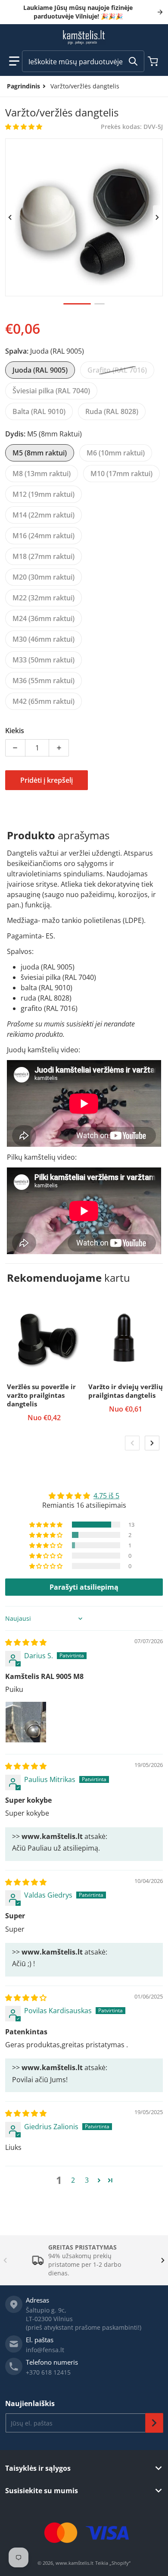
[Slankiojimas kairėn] (10, 217)
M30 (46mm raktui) (44, 639)
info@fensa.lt (45, 2350)
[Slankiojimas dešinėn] (158, 217)
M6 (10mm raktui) (116, 453)
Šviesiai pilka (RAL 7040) (51, 391)
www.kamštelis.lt (75, 2563)
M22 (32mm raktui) (44, 598)
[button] (14, 61)
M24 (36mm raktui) (44, 618)
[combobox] (83, 61)
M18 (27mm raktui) (44, 556)
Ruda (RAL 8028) (112, 411)
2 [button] (73, 2180)
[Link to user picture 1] (26, 1722)
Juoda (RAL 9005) (40, 370)
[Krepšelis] (154, 61)
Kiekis (15, 731)
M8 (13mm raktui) (42, 474)
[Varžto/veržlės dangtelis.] (77, 304)
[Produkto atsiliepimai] (24, 127)
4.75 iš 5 (106, 1496)
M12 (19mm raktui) (44, 494)
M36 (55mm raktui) (44, 681)
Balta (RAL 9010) (39, 411)
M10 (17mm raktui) (121, 474)
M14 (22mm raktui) (44, 515)
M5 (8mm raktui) (40, 453)
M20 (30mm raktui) (44, 577)
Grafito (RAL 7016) (117, 370)
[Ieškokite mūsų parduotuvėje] (133, 61)
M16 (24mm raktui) (44, 536)
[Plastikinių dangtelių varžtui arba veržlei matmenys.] (100, 304)
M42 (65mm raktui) (44, 701)
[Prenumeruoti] (154, 2423)
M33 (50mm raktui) (44, 660)
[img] (26, 1642)
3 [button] (87, 2180)
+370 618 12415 (48, 2372)
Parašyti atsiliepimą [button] (84, 1587)
